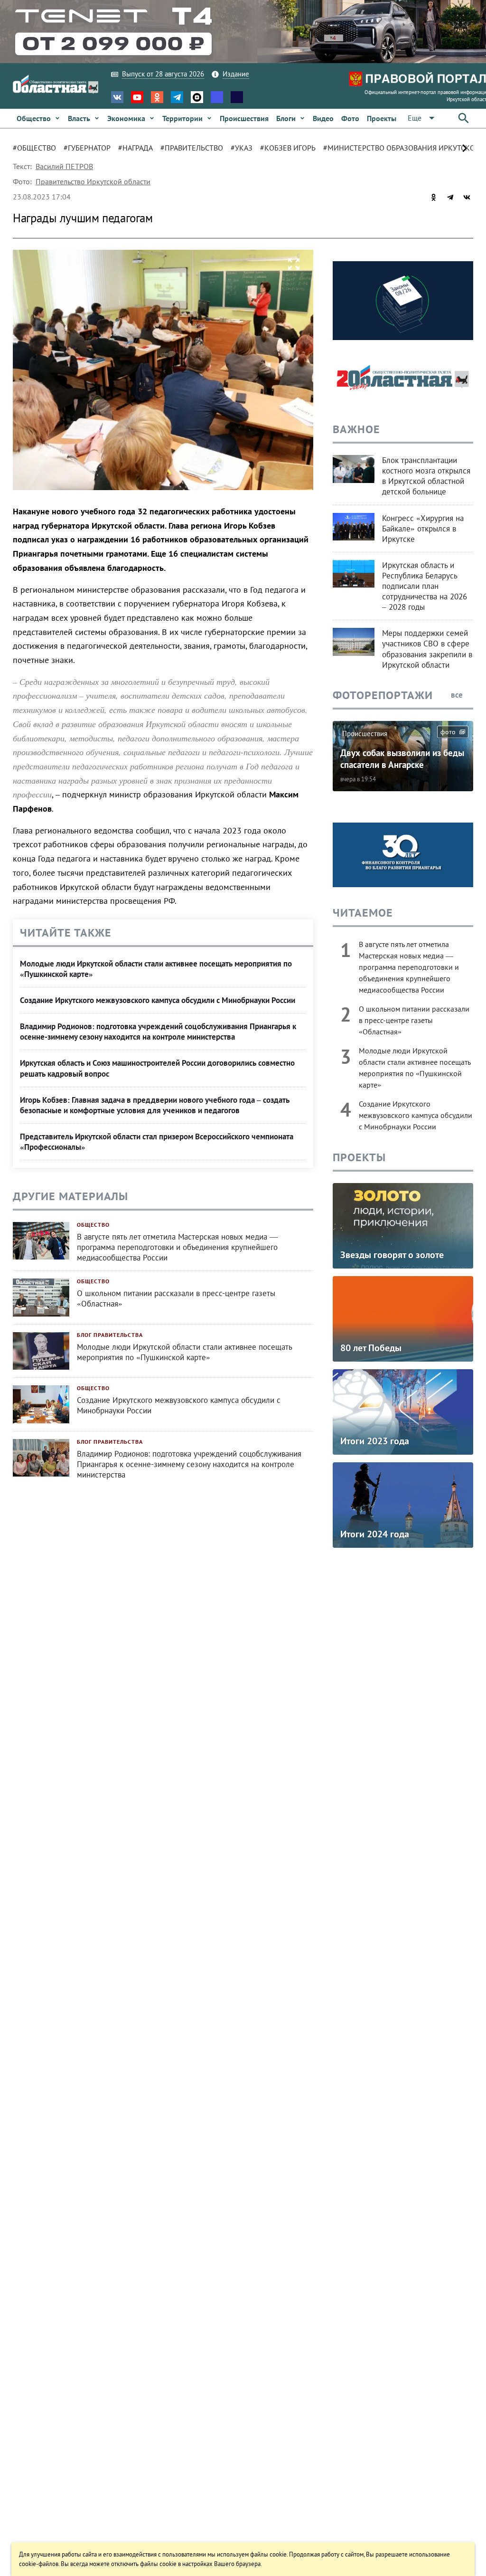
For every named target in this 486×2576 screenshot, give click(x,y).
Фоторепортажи (383, 695)
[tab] (38, 148)
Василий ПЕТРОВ (64, 166)
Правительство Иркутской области (93, 181)
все (458, 695)
